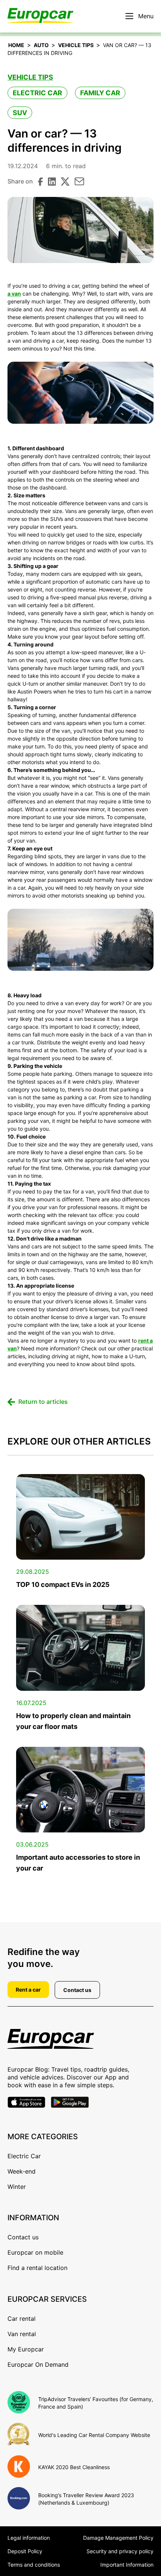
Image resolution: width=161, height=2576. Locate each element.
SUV (20, 113)
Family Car (100, 93)
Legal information (29, 2538)
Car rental (22, 2319)
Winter (17, 2187)
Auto (41, 45)
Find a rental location (37, 2268)
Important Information (127, 2565)
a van (14, 294)
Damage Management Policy (118, 2538)
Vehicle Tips (76, 45)
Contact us (77, 1990)
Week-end (22, 2171)
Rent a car (28, 1990)
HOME (16, 45)
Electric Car (37, 93)
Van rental (22, 2334)
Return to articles (43, 1402)
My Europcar (26, 2349)
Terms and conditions (34, 2565)
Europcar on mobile (35, 2252)
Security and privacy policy (120, 2551)
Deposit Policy (25, 2551)
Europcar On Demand (38, 2365)
